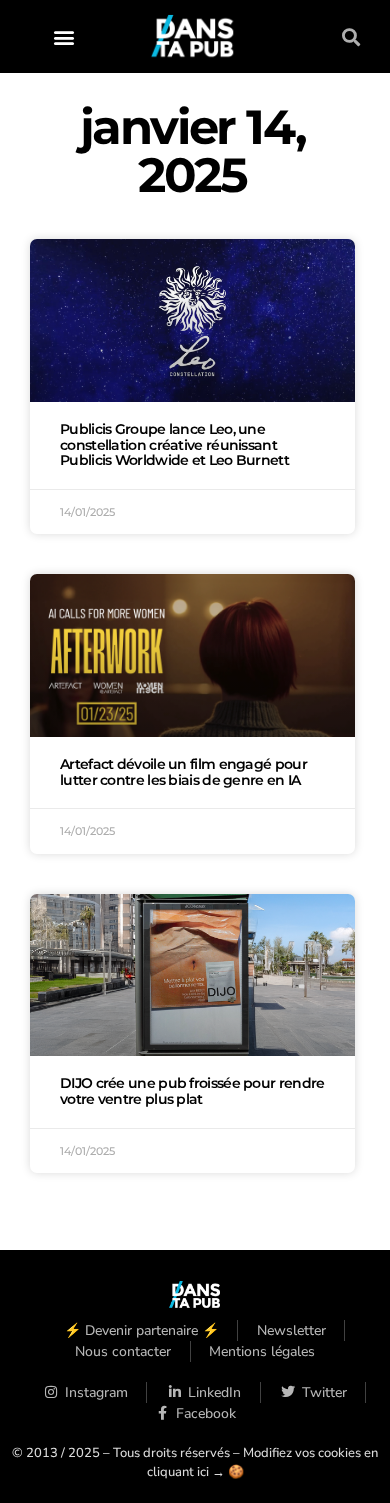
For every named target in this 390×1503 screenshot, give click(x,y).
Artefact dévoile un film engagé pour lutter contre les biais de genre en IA (183, 772)
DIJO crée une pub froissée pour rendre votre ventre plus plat (192, 1091)
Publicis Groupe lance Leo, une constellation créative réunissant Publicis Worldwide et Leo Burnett (174, 445)
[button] (64, 36)
